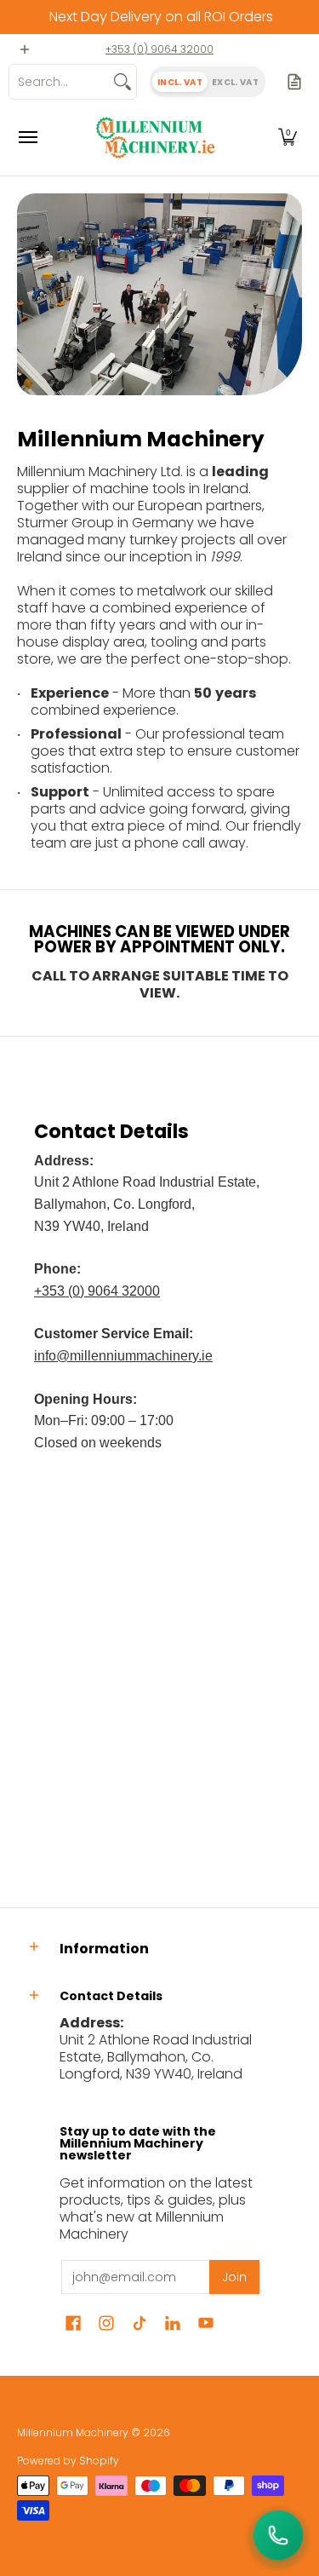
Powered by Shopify (68, 2461)
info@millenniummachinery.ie (123, 1356)
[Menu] (27, 138)
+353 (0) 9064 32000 (159, 49)
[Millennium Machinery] (156, 138)
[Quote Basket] (294, 82)
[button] (288, 138)
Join (234, 2277)
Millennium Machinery (73, 2432)
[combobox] (59, 82)
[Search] (122, 82)
